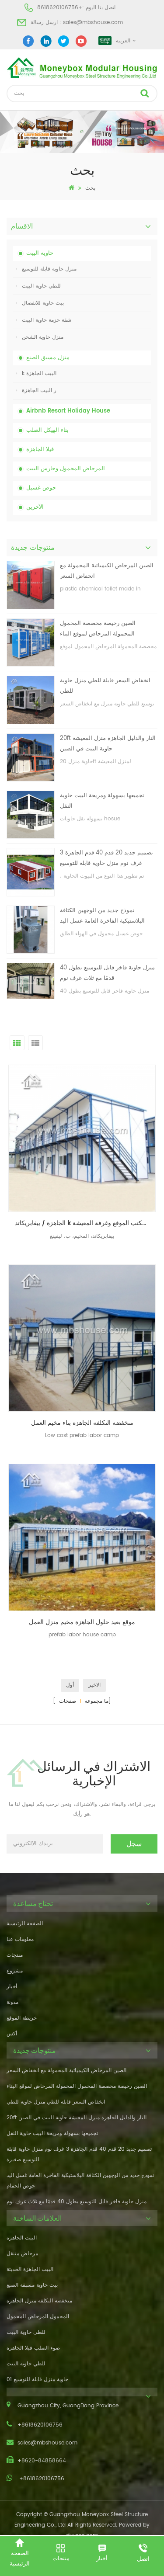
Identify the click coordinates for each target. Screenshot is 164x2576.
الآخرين (35, 507)
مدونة (12, 2002)
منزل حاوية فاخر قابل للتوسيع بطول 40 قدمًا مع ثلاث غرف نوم (107, 973)
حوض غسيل (41, 488)
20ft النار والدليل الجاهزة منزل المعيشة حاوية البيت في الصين (108, 744)
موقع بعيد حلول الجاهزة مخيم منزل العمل (82, 1622)
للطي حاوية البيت (41, 286)
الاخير (94, 1685)
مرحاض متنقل (22, 2254)
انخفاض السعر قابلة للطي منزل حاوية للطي (105, 686)
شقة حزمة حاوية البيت (47, 320)
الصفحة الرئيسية (25, 1924)
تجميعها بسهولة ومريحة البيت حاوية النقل (102, 801)
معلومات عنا (20, 1939)
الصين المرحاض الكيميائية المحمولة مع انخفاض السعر (107, 571)
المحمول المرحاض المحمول (38, 2317)
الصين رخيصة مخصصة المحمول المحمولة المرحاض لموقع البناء (98, 629)
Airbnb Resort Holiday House (68, 411)
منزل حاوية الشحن (43, 337)
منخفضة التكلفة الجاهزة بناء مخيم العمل (82, 1423)
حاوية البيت (40, 253)
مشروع (15, 1971)
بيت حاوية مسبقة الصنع (32, 2285)
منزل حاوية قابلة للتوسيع (49, 269)
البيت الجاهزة (22, 2238)
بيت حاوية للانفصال (43, 303)
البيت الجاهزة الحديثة (30, 2269)
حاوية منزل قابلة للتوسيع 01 (37, 2380)
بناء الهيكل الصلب (47, 430)
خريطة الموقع (22, 2018)
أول (70, 1685)
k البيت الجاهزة (39, 373)
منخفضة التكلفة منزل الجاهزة (39, 2301)
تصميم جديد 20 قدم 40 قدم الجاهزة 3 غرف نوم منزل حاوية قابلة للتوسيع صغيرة (106, 859)
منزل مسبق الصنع (48, 358)
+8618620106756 (60, 8)
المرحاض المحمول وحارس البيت (66, 469)
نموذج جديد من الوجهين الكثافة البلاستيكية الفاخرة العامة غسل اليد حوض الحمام (102, 916)
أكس (12, 2034)
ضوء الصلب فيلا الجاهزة (33, 2348)
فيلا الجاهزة (40, 450)
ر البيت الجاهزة (39, 391)
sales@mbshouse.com (93, 23)
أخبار (12, 1987)
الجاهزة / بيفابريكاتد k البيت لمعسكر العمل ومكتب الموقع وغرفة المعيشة (85, 1223)
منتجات (15, 1955)
